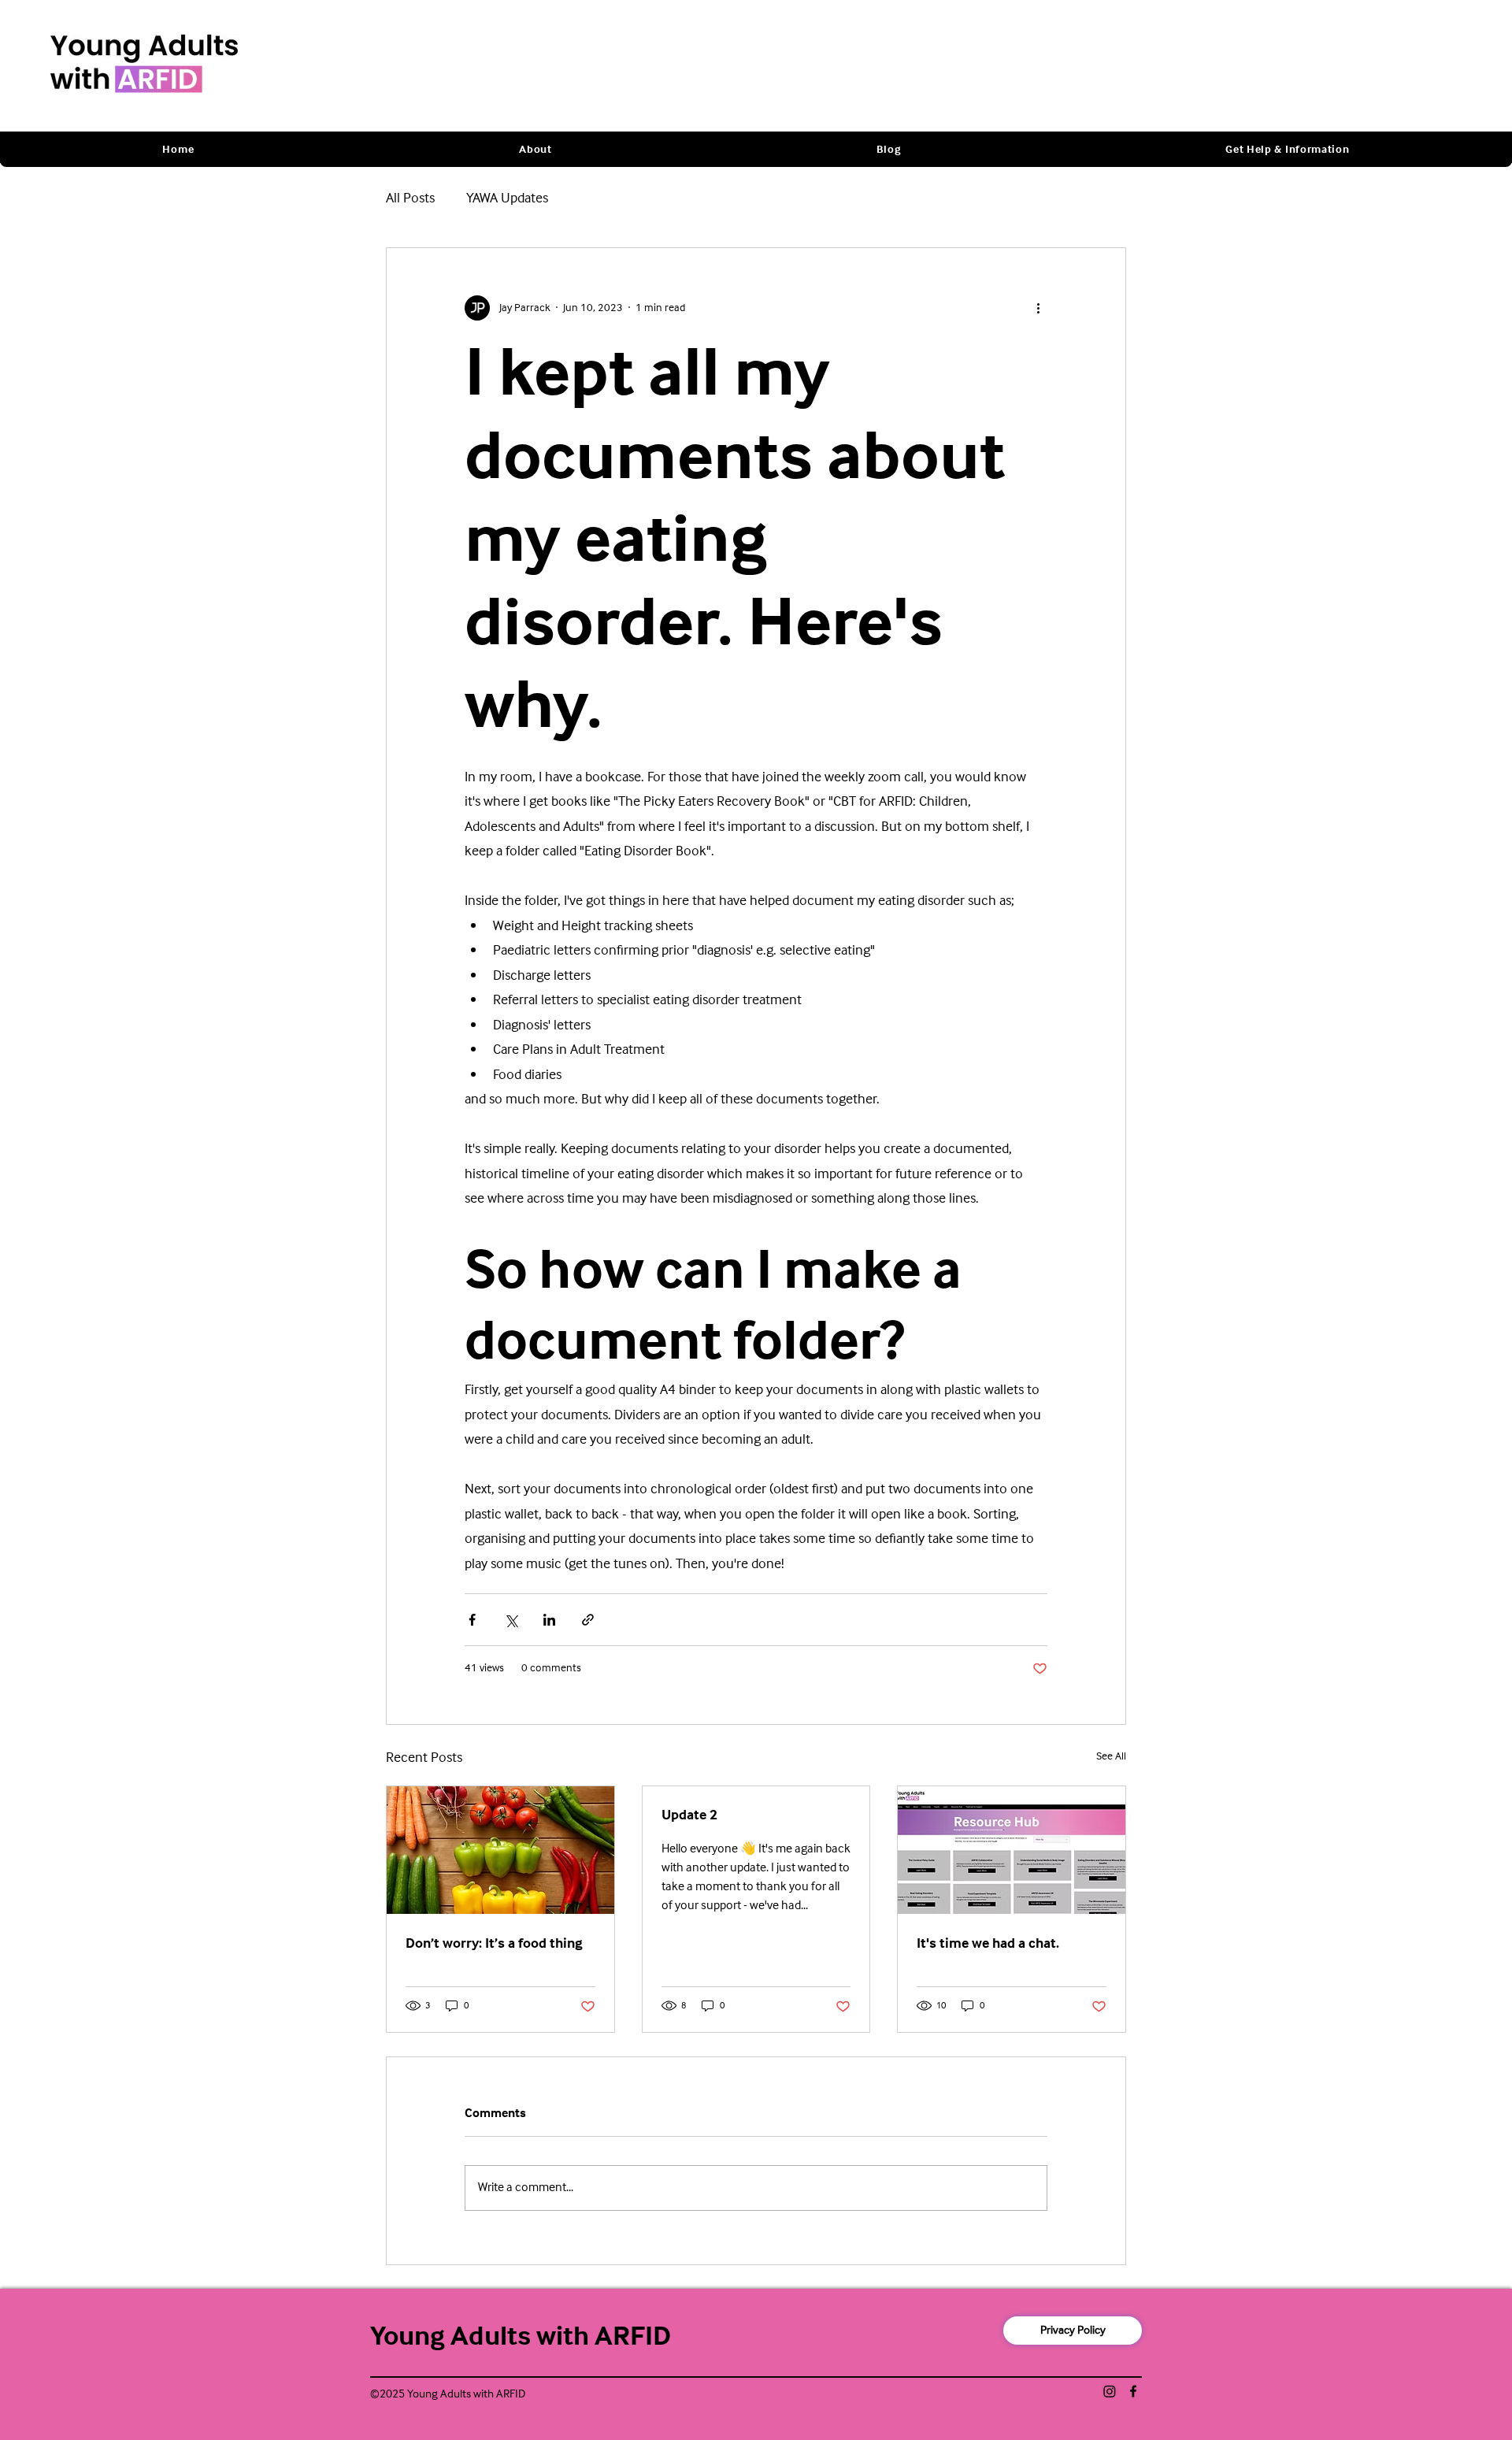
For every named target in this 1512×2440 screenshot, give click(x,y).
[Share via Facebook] (472, 1620)
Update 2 (689, 1816)
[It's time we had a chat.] (1012, 1850)
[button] (535, 150)
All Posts (410, 199)
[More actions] (1038, 308)
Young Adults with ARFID (521, 2337)
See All (1111, 1757)
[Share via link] (588, 1620)
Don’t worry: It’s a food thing (494, 1945)
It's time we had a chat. (988, 1945)
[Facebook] (1133, 2391)
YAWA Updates (507, 199)
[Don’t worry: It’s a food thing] (500, 1850)
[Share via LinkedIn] (549, 1620)
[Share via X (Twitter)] (511, 1620)
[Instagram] (1110, 2391)
